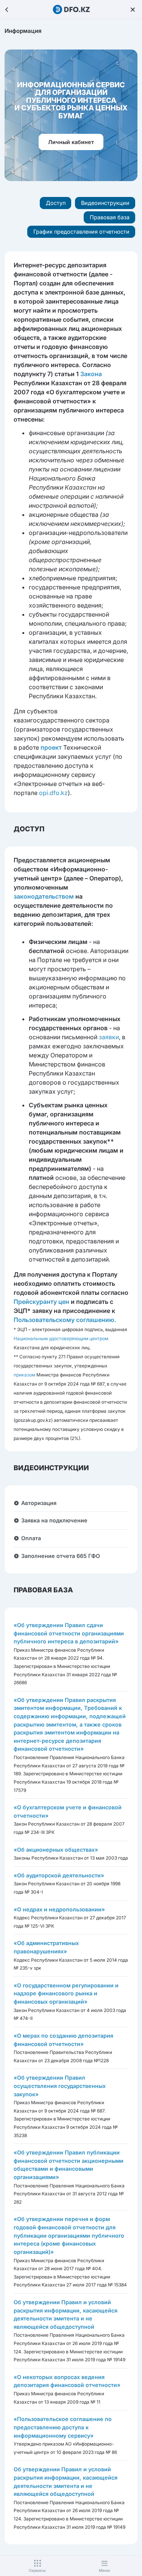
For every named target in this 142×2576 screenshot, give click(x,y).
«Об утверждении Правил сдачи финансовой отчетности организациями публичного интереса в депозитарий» (69, 1633)
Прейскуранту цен (41, 1302)
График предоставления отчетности (81, 232)
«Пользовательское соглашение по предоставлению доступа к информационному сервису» (63, 2427)
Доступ (56, 203)
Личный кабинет (71, 142)
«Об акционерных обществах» (56, 1850)
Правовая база (110, 217)
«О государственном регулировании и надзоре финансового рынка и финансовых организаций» (66, 1993)
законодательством (44, 896)
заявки (109, 1037)
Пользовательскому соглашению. (65, 1320)
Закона (91, 374)
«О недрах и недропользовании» (59, 1909)
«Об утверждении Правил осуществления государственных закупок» (60, 2086)
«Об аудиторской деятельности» (59, 1875)
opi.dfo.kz (53, 793)
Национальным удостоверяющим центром (61, 1338)
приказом (24, 1375)
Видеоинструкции (105, 203)
